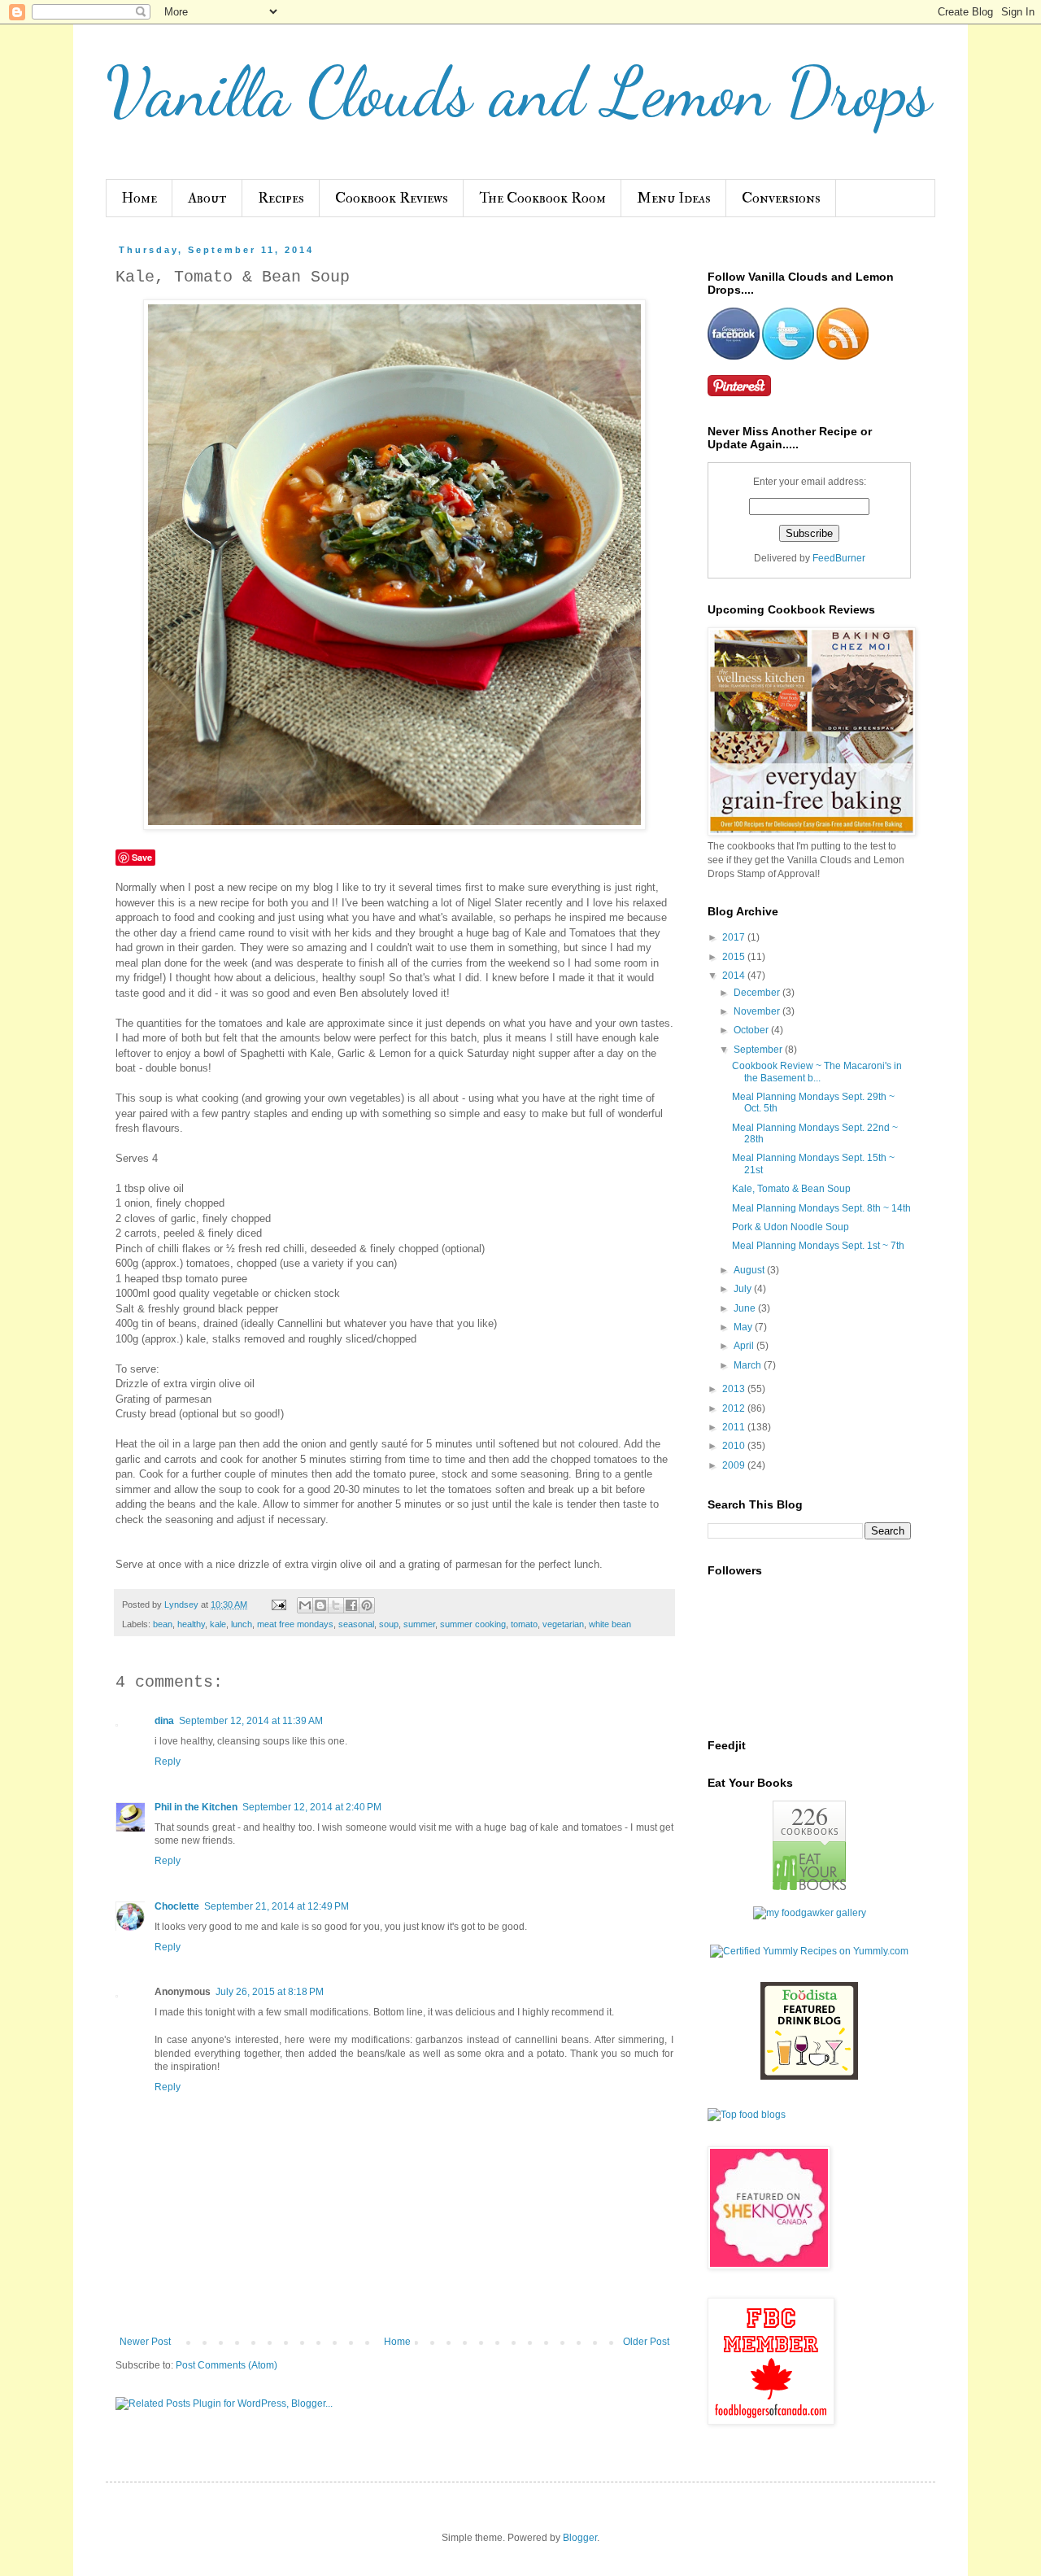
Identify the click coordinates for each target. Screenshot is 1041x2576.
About (207, 198)
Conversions (781, 198)
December (758, 993)
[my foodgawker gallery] (810, 1913)
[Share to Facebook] (351, 1605)
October (752, 1030)
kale (218, 1624)
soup (389, 1624)
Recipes (281, 198)
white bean (610, 1624)
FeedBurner (839, 558)
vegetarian (563, 1624)
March (749, 1365)
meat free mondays (295, 1624)
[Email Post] (278, 1605)
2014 (735, 976)
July (744, 1289)
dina (164, 1721)
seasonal (356, 1624)
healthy (191, 1624)
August (750, 1270)
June (746, 1308)
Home (139, 198)
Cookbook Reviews (392, 198)
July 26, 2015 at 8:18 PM (270, 1992)
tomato (524, 1624)
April (745, 1346)
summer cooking (473, 1624)
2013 (735, 1389)
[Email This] (305, 1605)
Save (142, 857)
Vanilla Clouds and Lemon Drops (519, 92)
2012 (735, 1408)
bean (163, 1624)
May (744, 1327)
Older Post (646, 2342)
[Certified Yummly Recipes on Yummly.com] (809, 1951)
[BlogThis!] (320, 1605)
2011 (735, 1427)
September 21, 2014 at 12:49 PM (277, 1906)
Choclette (177, 1906)
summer (419, 1624)
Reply (168, 1762)
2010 (735, 1446)
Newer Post (145, 2342)
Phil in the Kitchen (196, 1807)
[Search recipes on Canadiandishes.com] (747, 2115)
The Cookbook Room (542, 198)
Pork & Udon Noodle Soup (791, 1227)
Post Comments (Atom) (226, 2365)
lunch (242, 1624)
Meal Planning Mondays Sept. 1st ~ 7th (818, 1246)
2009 (735, 1465)
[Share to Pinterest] (367, 1605)
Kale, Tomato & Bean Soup (791, 1189)
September (759, 1050)
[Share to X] (336, 1605)
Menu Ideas (674, 198)
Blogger (580, 2538)
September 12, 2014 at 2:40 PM (312, 1807)
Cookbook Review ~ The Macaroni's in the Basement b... (817, 1072)
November (758, 1011)
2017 (735, 937)
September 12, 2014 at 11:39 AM (251, 1721)
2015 (735, 957)
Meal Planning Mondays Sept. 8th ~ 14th (821, 1208)
